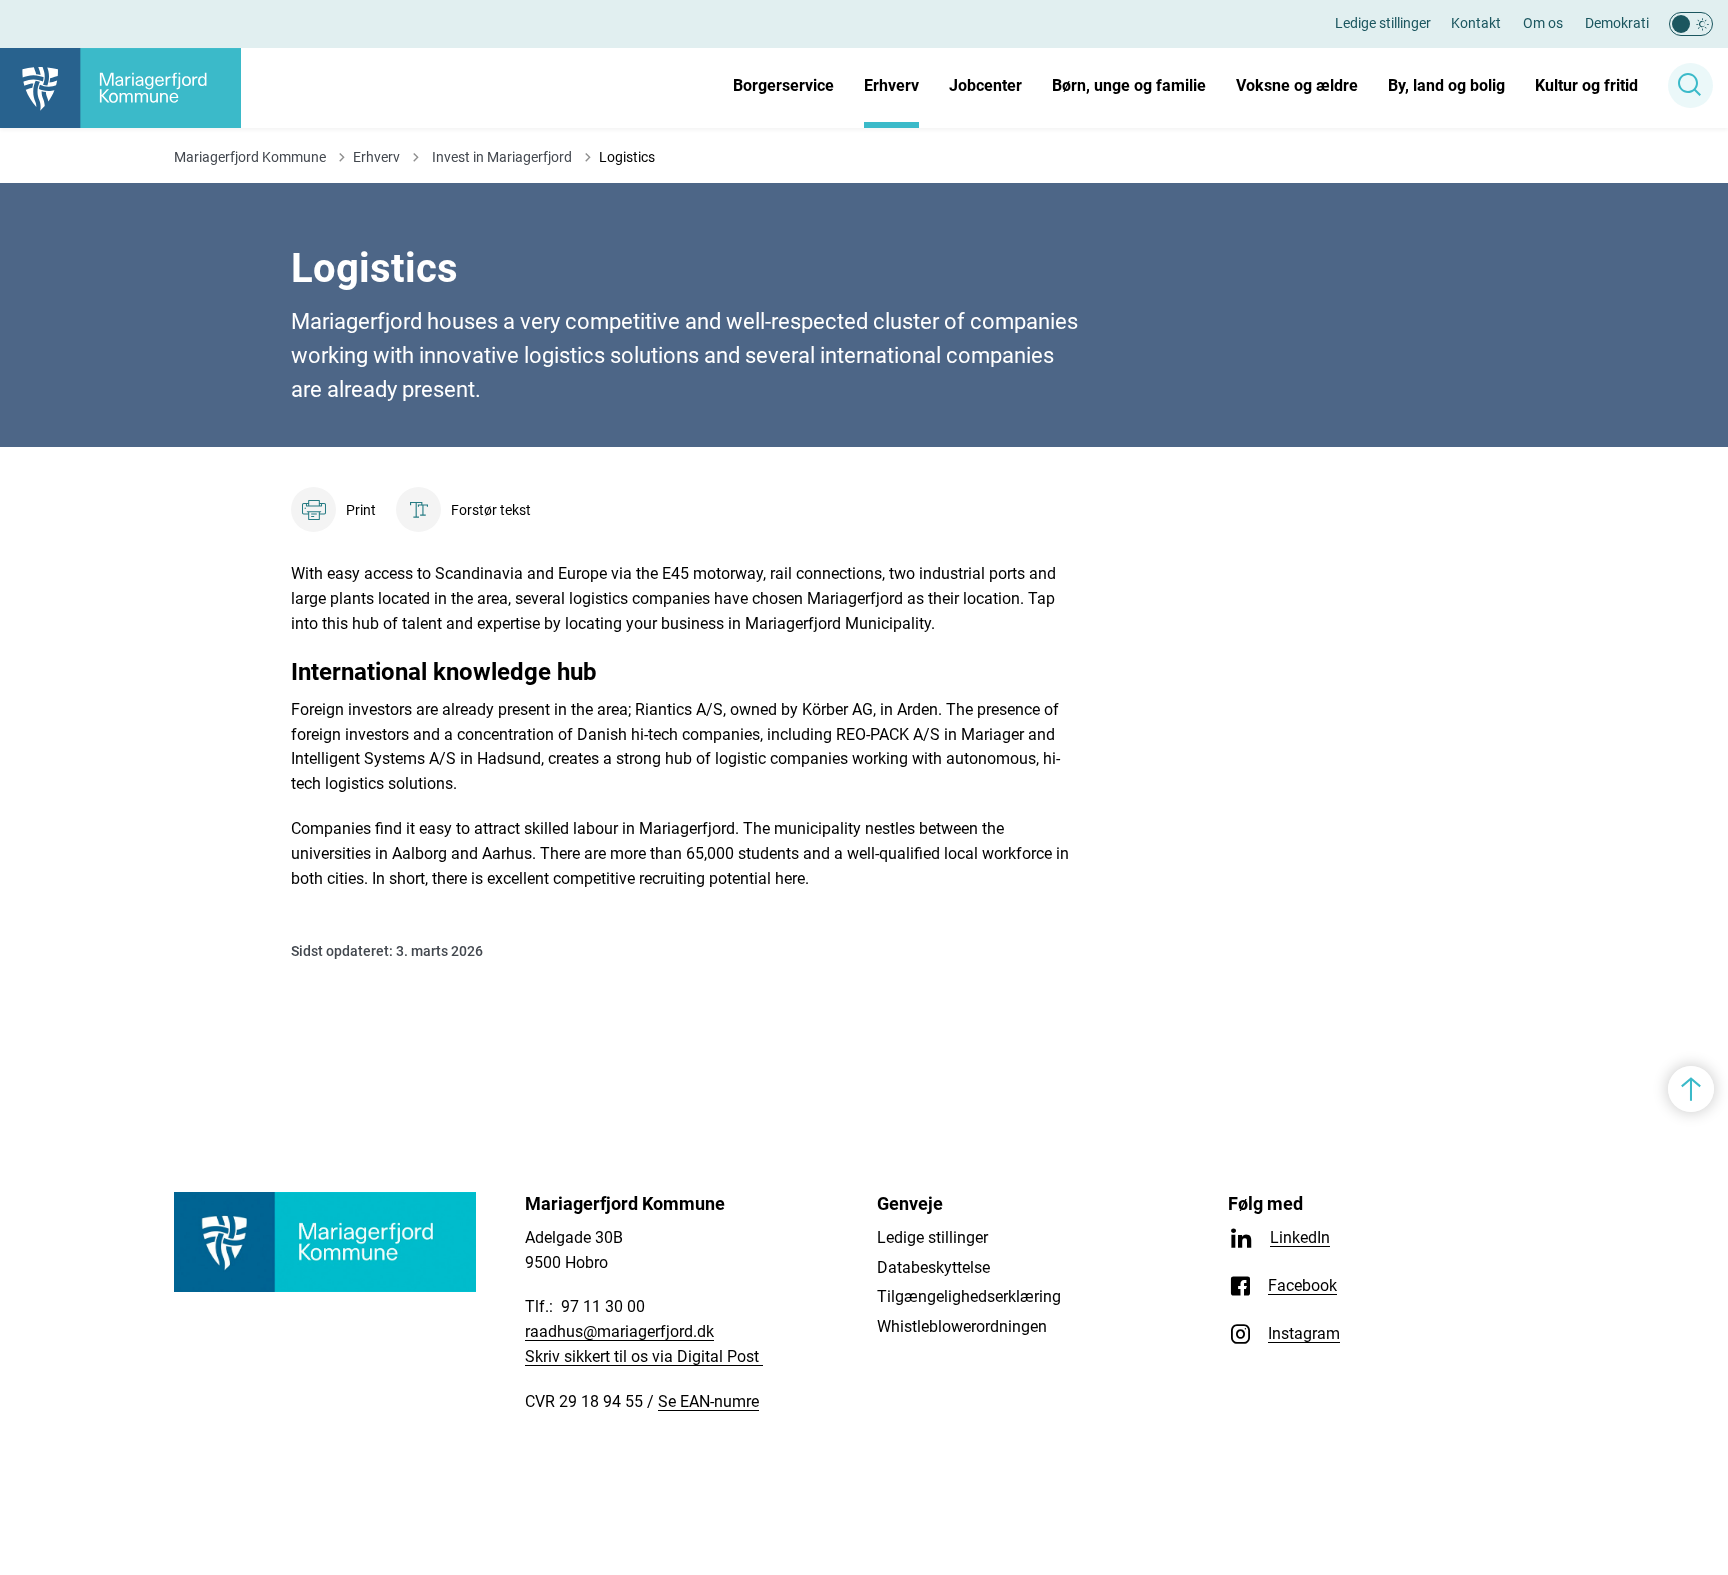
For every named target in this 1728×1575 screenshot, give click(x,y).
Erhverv (891, 85)
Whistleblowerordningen (962, 1326)
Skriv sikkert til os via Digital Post (644, 1356)
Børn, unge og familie (1129, 85)
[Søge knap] (1690, 85)
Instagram (1304, 1333)
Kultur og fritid (1586, 85)
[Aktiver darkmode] (1691, 24)
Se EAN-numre (708, 1401)
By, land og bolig (1446, 85)
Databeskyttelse (933, 1267)
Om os (1543, 23)
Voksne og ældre (1297, 85)
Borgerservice (783, 85)
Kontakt (1476, 23)
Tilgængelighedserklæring (969, 1296)
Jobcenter (985, 85)
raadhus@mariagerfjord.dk (619, 1331)
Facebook (1302, 1285)
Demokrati (1617, 23)
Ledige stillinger (1383, 23)
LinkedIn (1300, 1237)
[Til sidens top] (1691, 1089)
